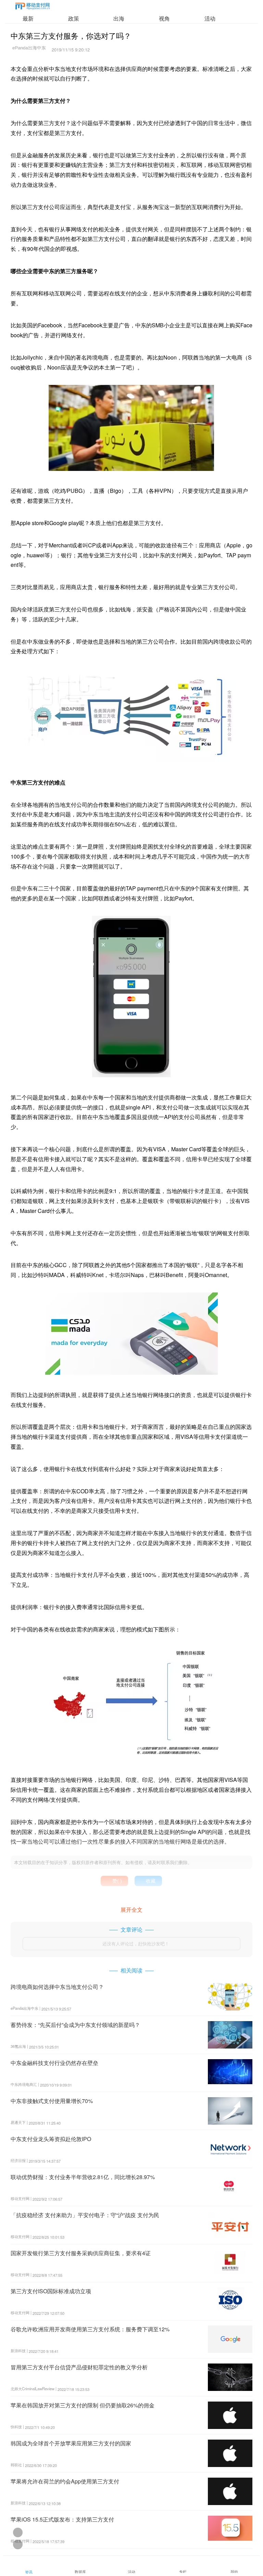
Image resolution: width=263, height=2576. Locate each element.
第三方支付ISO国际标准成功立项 (51, 2291)
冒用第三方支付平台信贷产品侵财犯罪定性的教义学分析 (79, 2367)
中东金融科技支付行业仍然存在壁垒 (54, 2063)
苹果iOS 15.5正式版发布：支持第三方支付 (62, 2519)
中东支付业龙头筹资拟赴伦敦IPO (51, 2139)
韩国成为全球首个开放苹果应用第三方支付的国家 (71, 2443)
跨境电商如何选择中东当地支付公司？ (57, 1987)
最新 (28, 18)
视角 (164, 18)
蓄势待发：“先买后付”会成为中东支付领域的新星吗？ (75, 2025)
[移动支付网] (33, 7)
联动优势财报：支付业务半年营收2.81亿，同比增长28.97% (83, 2177)
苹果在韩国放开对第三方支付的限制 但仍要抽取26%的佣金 (83, 2405)
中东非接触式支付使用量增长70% (52, 2101)
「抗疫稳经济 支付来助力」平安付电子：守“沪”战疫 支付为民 (85, 2215)
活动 (210, 18)
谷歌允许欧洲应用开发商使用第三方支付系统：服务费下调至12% (90, 2329)
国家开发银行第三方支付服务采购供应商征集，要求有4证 (81, 2253)
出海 (119, 18)
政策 (74, 18)
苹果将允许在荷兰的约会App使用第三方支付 (65, 2481)
